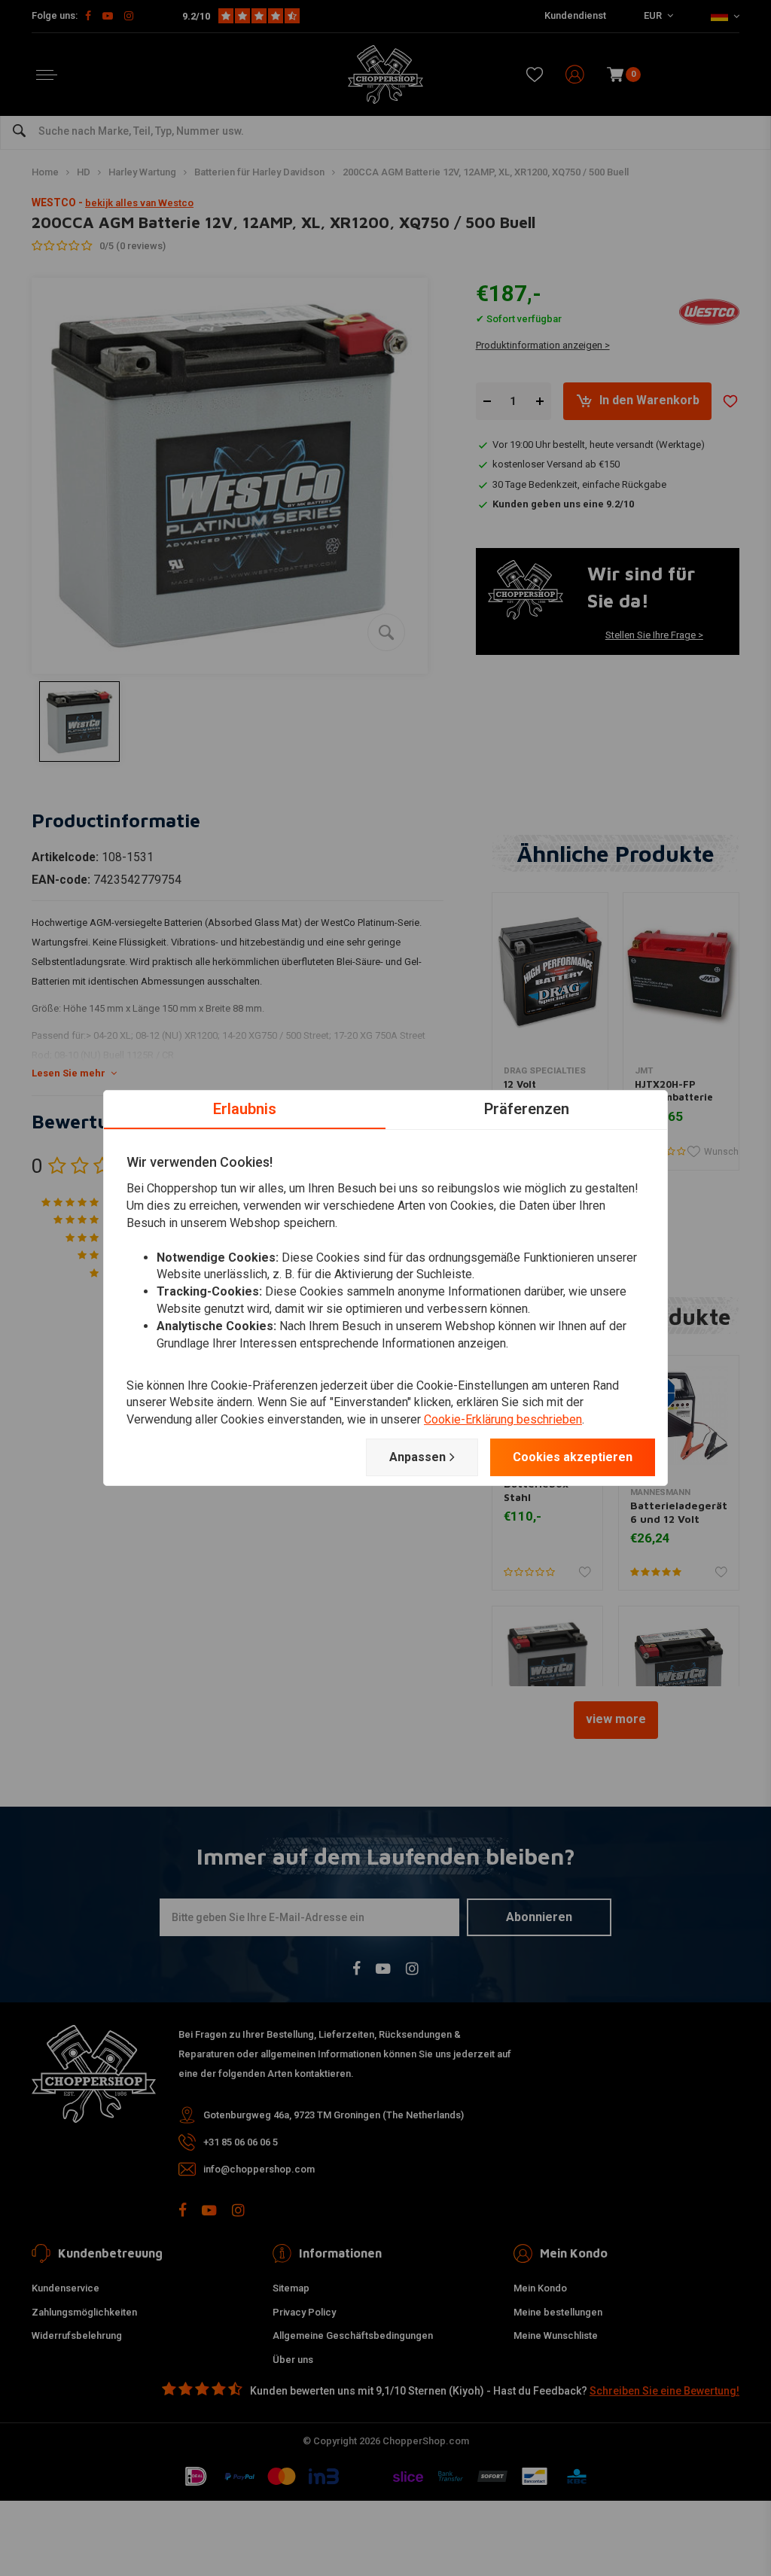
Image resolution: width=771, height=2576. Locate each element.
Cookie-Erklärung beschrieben (503, 1419)
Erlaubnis (245, 1109)
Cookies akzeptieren (573, 1457)
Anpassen (417, 1457)
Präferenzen (527, 1109)
